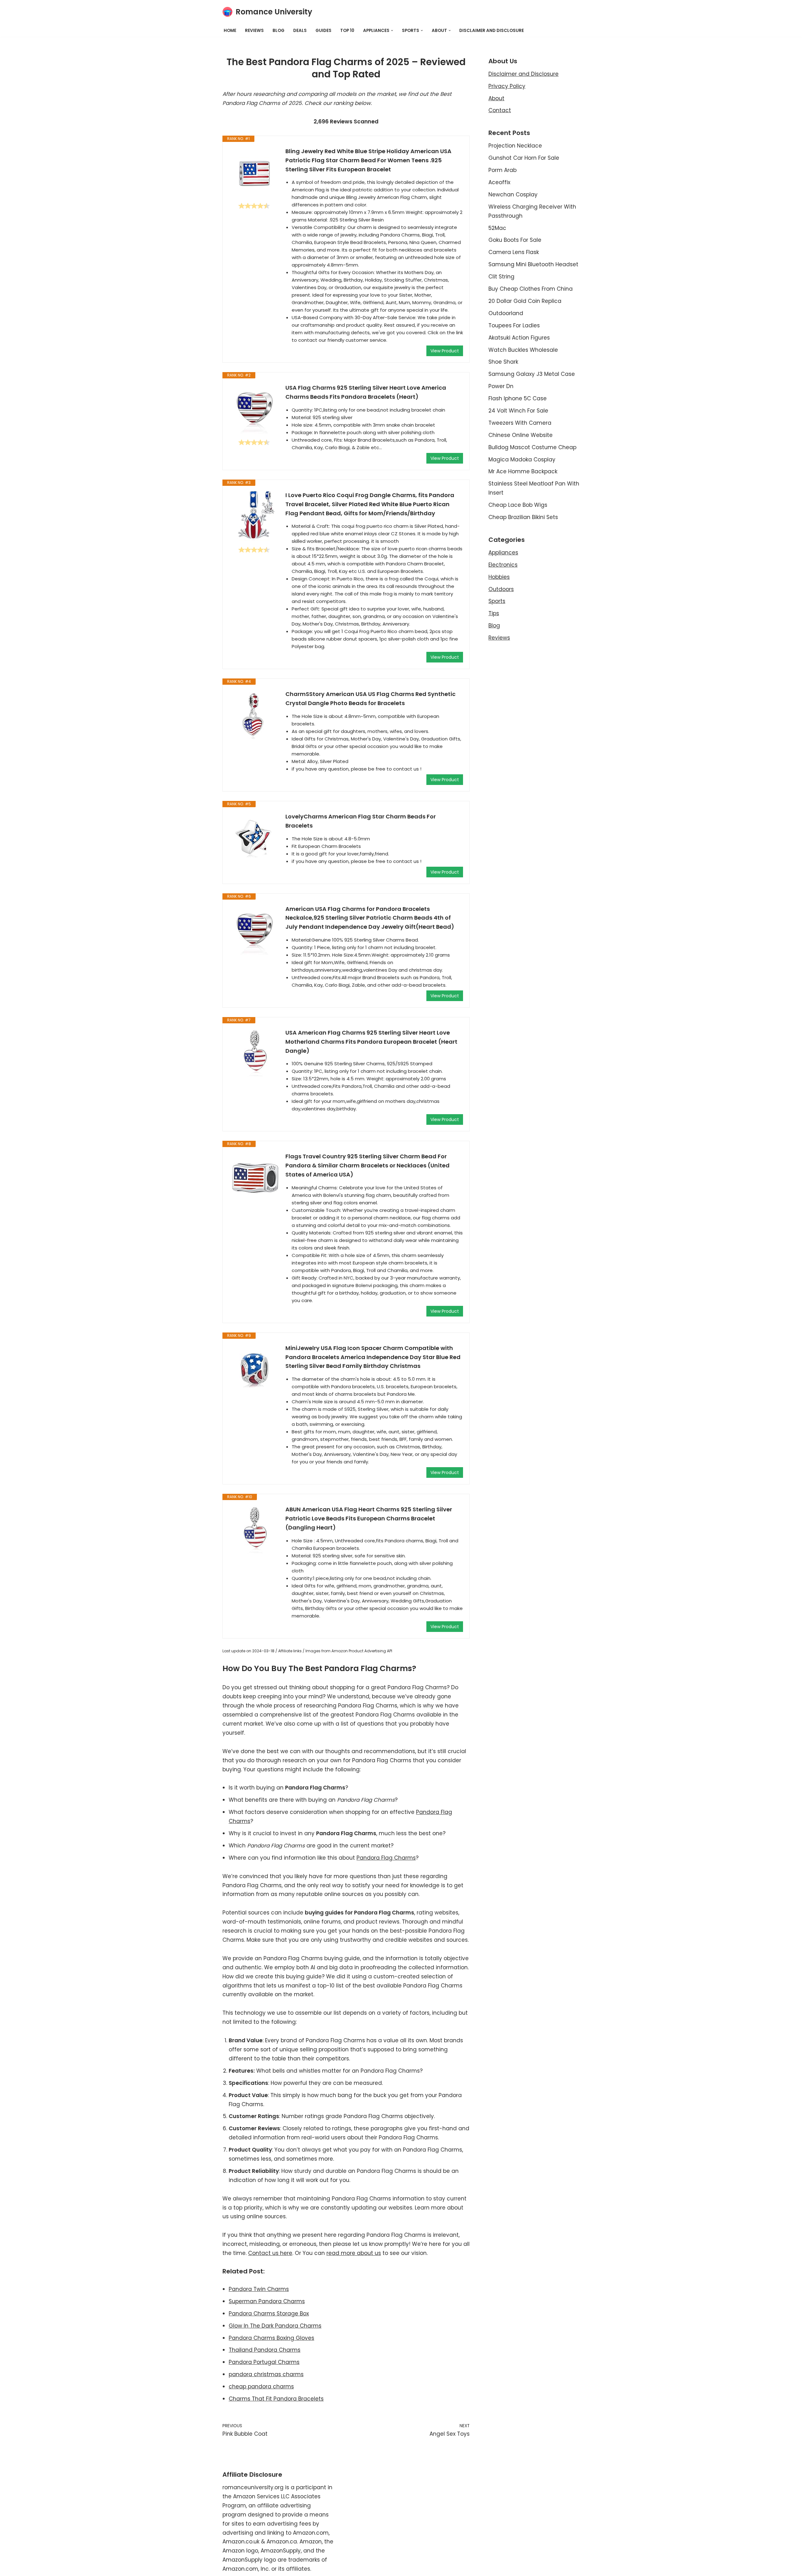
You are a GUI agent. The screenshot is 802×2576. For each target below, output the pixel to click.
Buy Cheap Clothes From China (531, 289)
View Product (445, 351)
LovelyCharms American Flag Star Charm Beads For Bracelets (361, 821)
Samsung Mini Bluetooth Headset (533, 264)
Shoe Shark (503, 362)
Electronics (503, 565)
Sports (497, 601)
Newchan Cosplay (513, 195)
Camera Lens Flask (514, 252)
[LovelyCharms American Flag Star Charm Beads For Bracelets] (254, 837)
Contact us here (270, 2253)
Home (230, 31)
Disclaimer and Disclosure (492, 31)
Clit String (501, 277)
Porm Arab (503, 170)
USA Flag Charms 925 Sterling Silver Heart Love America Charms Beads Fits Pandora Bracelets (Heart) (366, 392)
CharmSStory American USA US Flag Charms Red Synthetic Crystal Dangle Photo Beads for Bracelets (370, 699)
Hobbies (499, 577)
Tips (494, 613)
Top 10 (347, 31)
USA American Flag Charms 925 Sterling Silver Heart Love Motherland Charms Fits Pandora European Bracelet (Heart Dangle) (371, 1042)
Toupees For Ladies (514, 325)
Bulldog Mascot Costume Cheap (532, 447)
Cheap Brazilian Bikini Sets (523, 517)
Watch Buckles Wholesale (523, 350)
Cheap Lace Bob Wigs (518, 505)
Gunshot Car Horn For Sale (524, 158)
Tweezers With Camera (520, 423)
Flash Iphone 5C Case (518, 398)
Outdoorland (506, 313)
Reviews (254, 31)
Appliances (503, 553)
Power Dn (501, 386)
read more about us (354, 2253)
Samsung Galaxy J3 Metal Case (532, 374)
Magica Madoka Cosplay (522, 460)
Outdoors (501, 589)
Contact (500, 110)
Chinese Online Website (521, 435)
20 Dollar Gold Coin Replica (525, 301)
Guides (323, 31)
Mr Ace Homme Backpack (523, 471)
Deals (300, 31)
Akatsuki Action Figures (519, 338)
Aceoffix (499, 182)
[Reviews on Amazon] (254, 206)
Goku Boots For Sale (515, 240)
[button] (392, 31)
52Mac (497, 228)
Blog (279, 31)
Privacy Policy (507, 86)
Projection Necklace (515, 146)
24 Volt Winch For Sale (518, 411)
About (496, 98)
